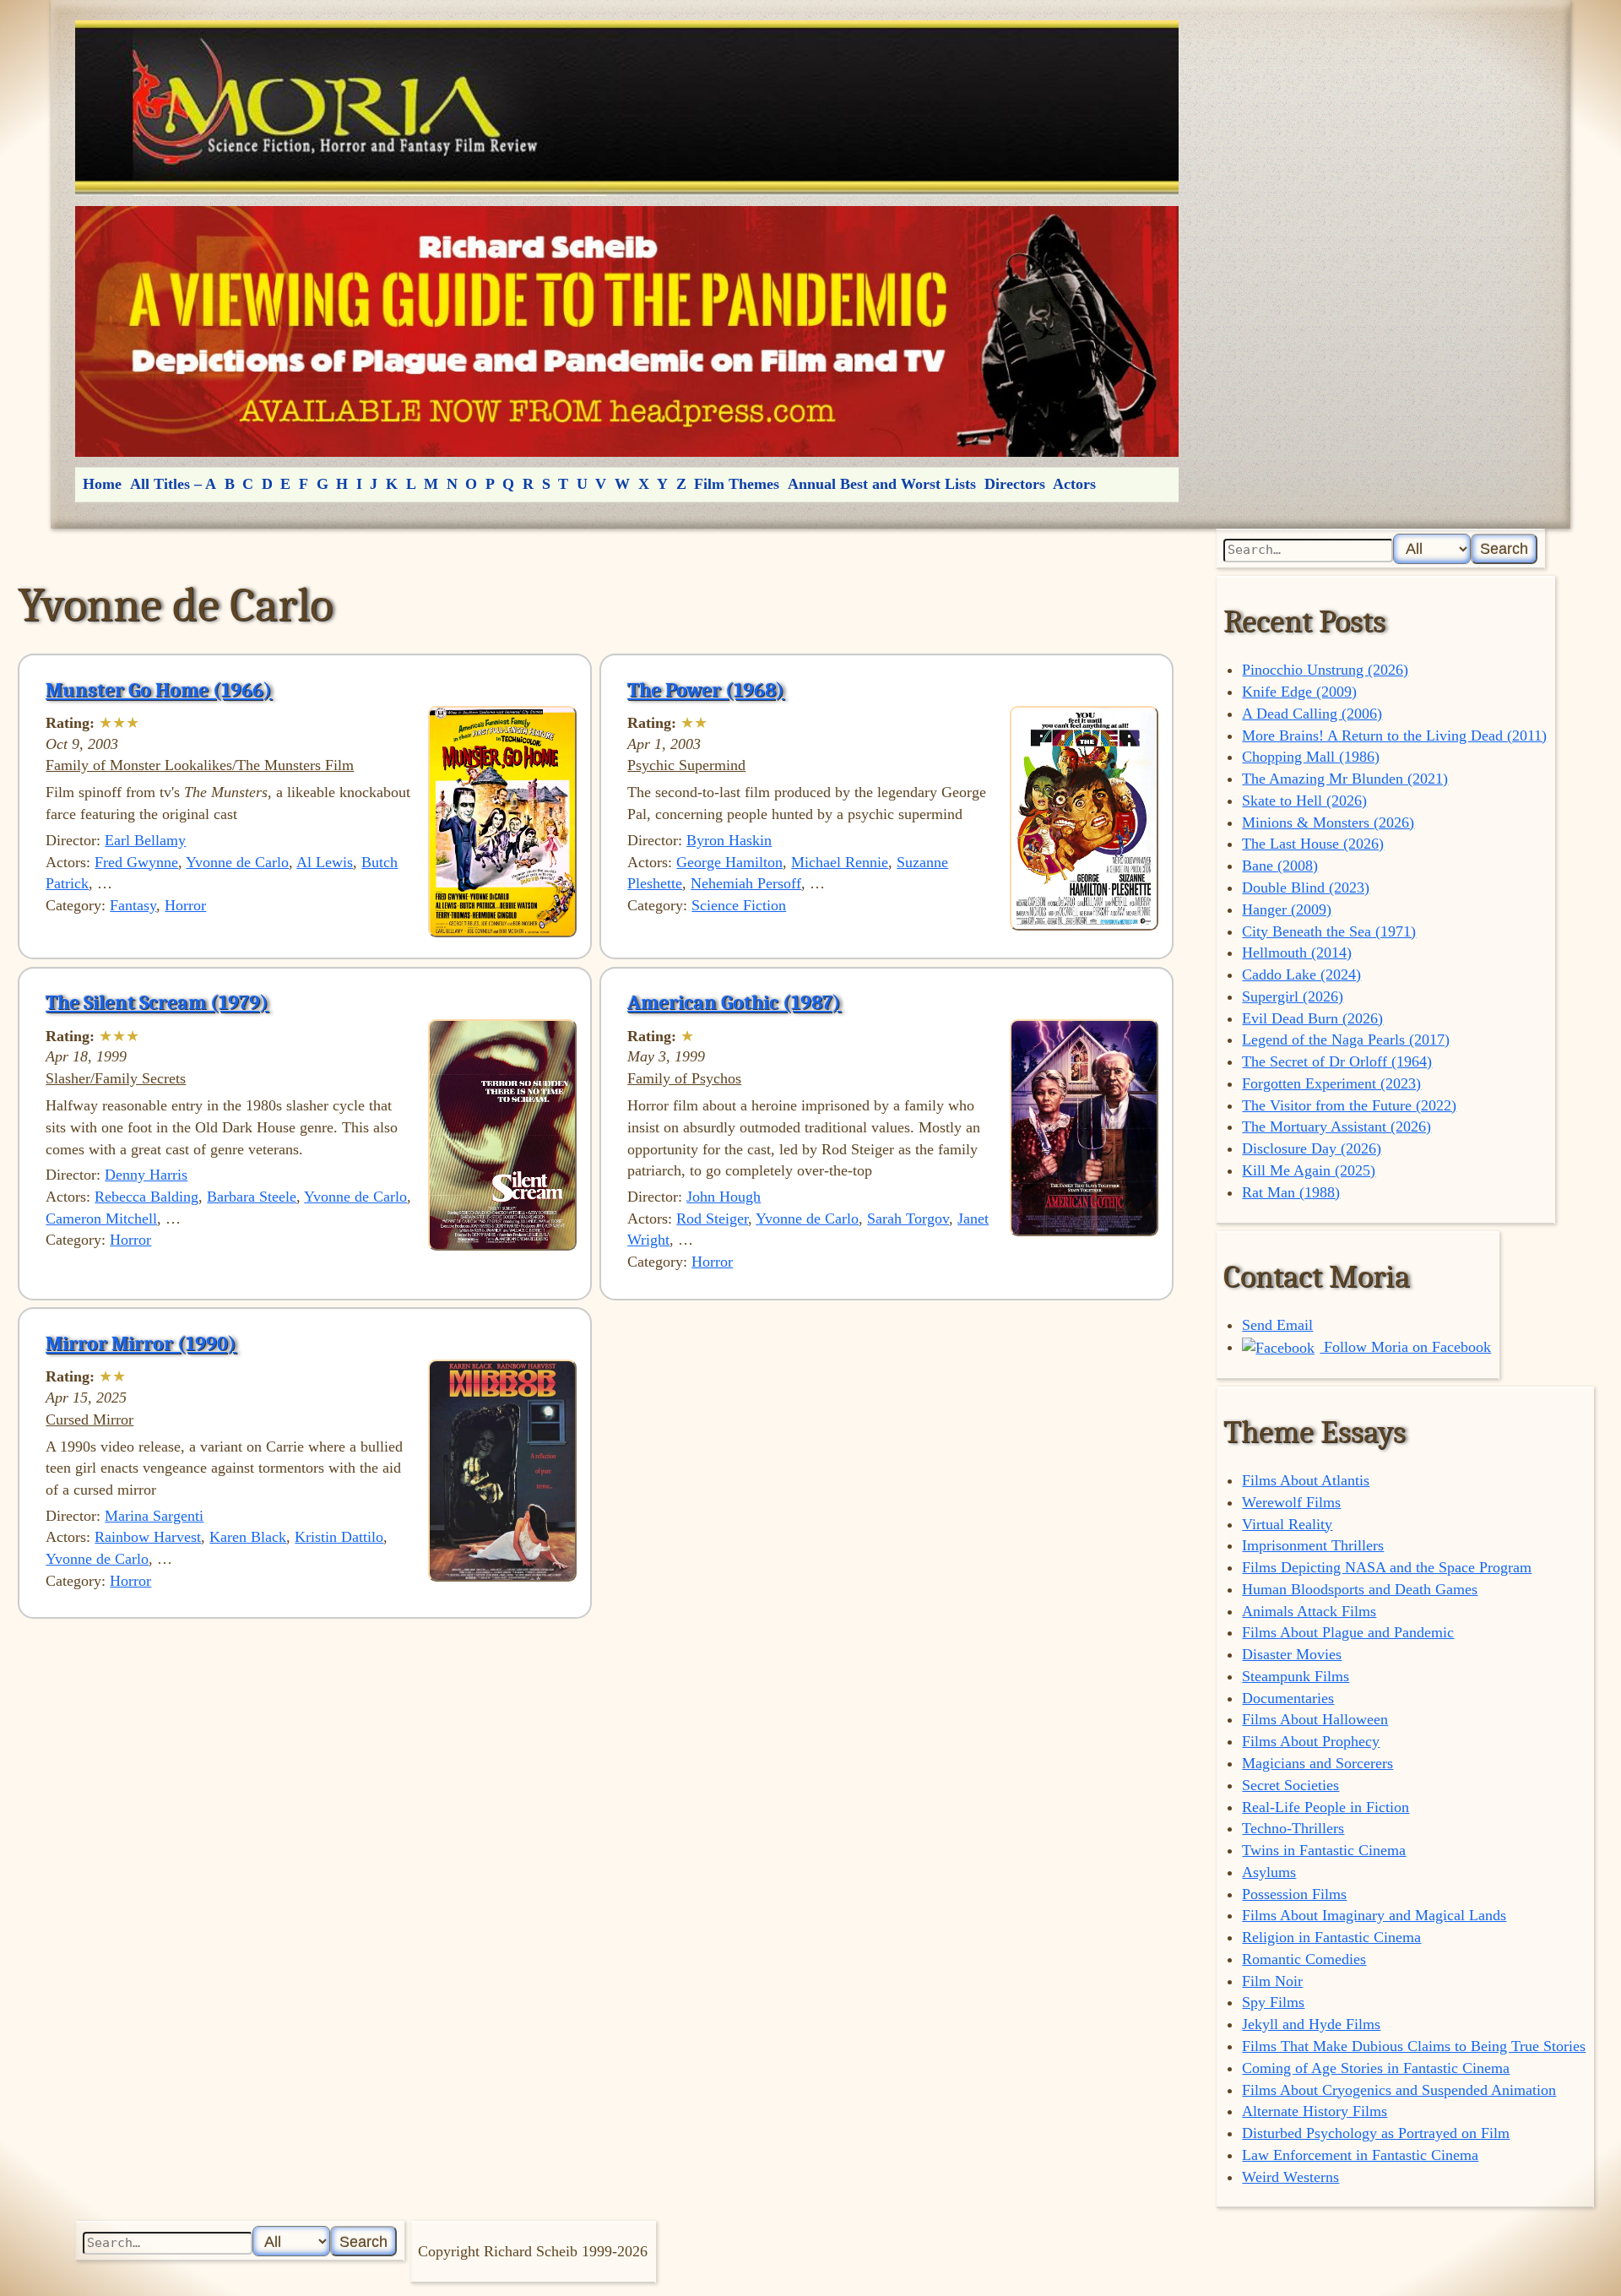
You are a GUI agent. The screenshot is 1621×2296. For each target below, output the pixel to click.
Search (1504, 548)
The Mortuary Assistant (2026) (1336, 1126)
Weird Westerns (1290, 2177)
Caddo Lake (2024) (1301, 974)
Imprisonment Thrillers (1313, 1545)
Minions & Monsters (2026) (1328, 822)
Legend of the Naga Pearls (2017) (1346, 1039)
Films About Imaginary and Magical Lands (1374, 1915)
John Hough (724, 1197)
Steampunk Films (1296, 1676)
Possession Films (1294, 1894)
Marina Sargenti (154, 1516)
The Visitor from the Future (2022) (1349, 1105)
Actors (1074, 484)
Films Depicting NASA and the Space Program (1387, 1567)
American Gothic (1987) (734, 1002)
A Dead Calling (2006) (1312, 714)
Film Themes (737, 484)
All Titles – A (173, 484)
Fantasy (133, 905)
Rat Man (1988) (1291, 1192)
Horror (185, 905)
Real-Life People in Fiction (1326, 1807)
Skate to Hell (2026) (1304, 801)
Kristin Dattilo (339, 1537)
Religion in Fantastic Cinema (1331, 1937)
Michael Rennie (840, 862)
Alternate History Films (1315, 2111)
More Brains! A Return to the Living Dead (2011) (1394, 735)
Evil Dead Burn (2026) (1312, 1018)
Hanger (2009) (1287, 909)
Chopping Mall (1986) (1311, 757)
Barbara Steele (252, 1197)
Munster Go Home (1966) (159, 690)
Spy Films (1273, 2002)
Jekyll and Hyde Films (1311, 2024)
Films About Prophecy (1311, 1741)
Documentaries (1288, 1698)
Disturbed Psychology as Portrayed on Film (1376, 2133)
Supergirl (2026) (1293, 996)
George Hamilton (729, 862)
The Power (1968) (706, 690)
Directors (1015, 484)
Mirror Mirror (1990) (141, 1343)
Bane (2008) (1280, 866)
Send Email (1277, 1325)
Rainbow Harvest (148, 1537)
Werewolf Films (1291, 1502)
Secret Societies (1290, 1785)
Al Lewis (325, 862)
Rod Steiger (712, 1219)
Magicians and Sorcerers (1317, 1763)
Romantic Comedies (1304, 1959)
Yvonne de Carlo (237, 862)
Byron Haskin (729, 840)
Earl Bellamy (145, 840)
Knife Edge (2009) (1299, 692)
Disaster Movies (1292, 1654)
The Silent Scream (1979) (157, 1002)
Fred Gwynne (136, 862)
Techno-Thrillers (1293, 1828)
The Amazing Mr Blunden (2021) (1345, 779)
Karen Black (248, 1537)
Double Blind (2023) (1306, 887)
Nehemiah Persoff (746, 883)
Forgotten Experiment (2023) (1331, 1083)
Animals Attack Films (1309, 1611)
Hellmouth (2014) (1297, 953)
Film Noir (1272, 1981)
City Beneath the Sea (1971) (1329, 931)
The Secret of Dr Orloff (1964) (1337, 1061)
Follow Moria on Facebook (1405, 1347)
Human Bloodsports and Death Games (1360, 1589)
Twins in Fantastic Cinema (1324, 1850)
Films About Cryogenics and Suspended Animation (1399, 2090)
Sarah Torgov (908, 1219)
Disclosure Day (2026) (1312, 1148)
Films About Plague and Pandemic (1348, 1632)
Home (102, 484)
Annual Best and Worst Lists (882, 484)
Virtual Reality (1287, 1524)
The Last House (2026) (1313, 844)
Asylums (1269, 1872)
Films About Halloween (1315, 1719)
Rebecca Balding (146, 1197)
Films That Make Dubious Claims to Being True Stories (1414, 2046)
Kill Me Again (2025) (1309, 1170)
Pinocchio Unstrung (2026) (1325, 670)
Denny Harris (146, 1175)
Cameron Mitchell (101, 1219)
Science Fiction (739, 905)
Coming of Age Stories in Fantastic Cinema (1376, 2068)
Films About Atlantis (1306, 1480)
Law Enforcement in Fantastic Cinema (1360, 2155)
